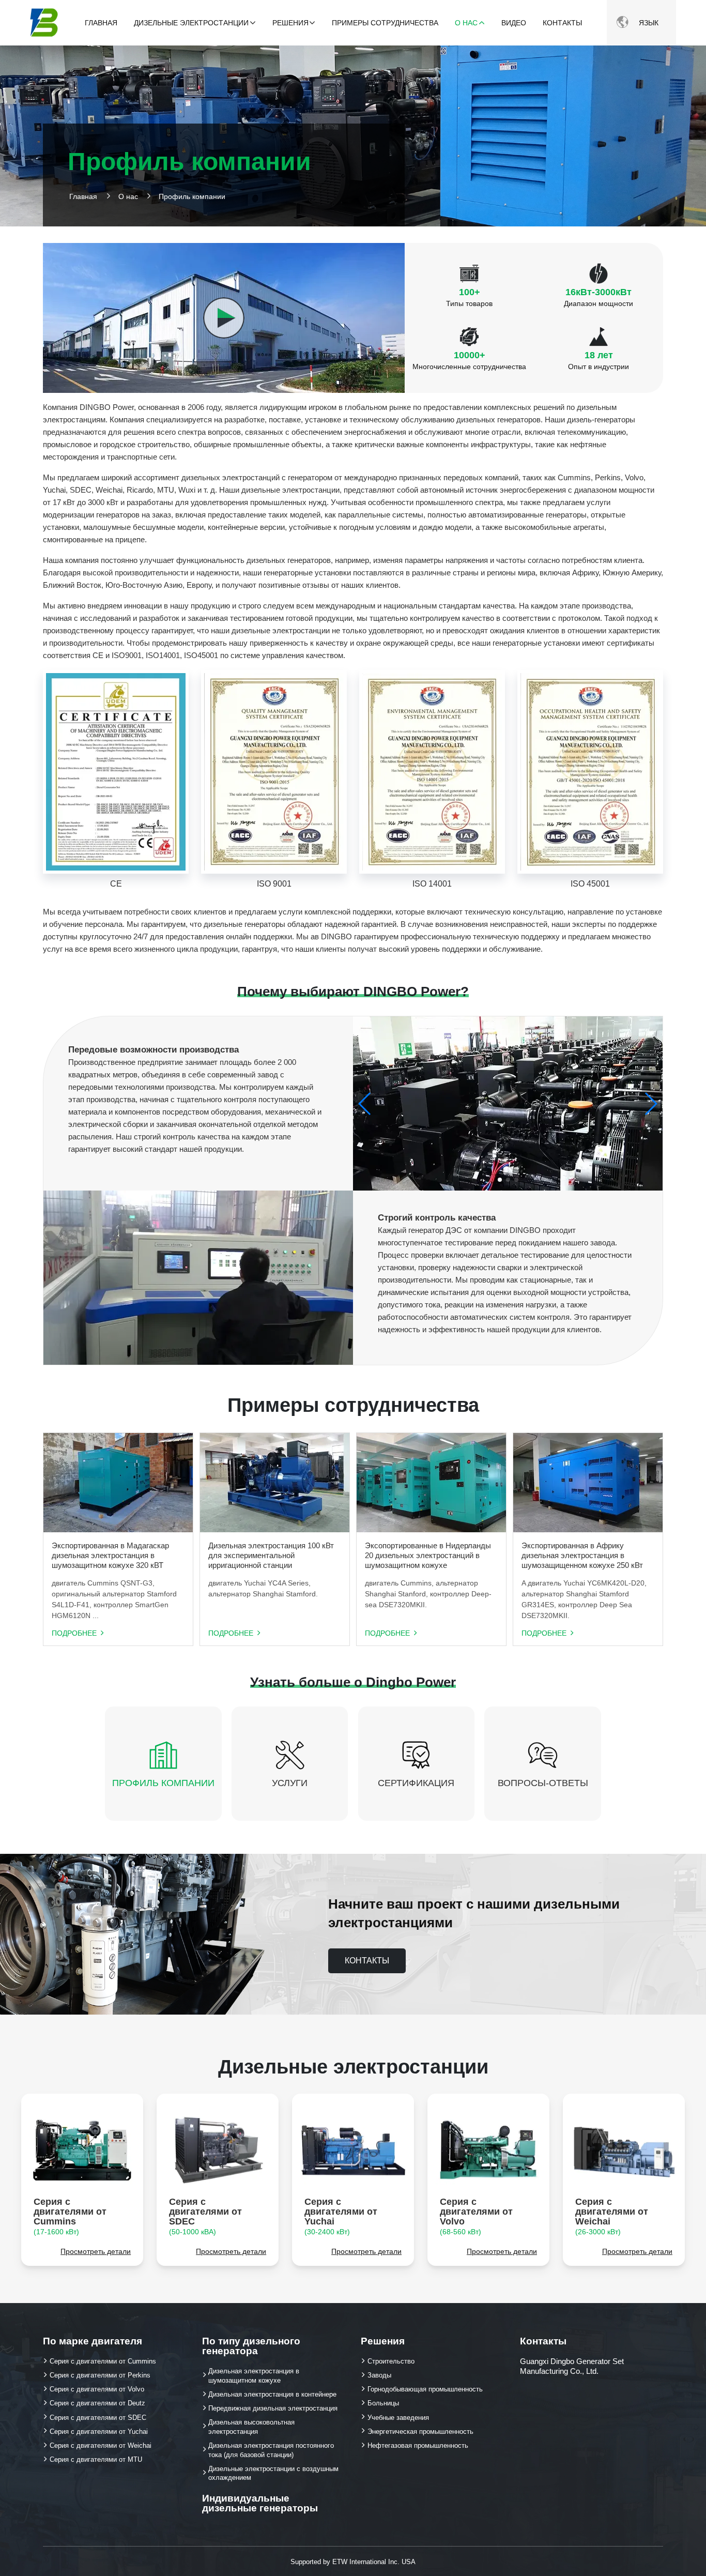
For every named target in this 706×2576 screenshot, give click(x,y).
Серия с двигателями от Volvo (476, 2216)
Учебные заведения (398, 2418)
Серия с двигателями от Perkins (100, 2375)
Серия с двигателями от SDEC (205, 2216)
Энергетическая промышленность (420, 2432)
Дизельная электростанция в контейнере (272, 2394)
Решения (383, 2341)
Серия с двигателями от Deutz (97, 2403)
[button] (650, 1104)
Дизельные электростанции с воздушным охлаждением (273, 2473)
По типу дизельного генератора (251, 2346)
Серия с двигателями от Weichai (612, 2216)
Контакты (562, 23)
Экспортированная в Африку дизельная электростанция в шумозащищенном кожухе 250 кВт (582, 1555)
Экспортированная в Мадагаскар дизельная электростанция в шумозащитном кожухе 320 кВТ (110, 1555)
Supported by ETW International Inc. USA (353, 2562)
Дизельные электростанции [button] (191, 23)
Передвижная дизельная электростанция (273, 2408)
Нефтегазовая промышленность (418, 2445)
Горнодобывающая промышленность (425, 2389)
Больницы (383, 2403)
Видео (514, 23)
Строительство (391, 2361)
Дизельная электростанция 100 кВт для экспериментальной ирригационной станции (271, 1555)
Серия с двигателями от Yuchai (341, 2216)
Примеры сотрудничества (385, 23)
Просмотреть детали (96, 2252)
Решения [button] (290, 23)
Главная (101, 23)
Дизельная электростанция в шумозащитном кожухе (254, 2376)
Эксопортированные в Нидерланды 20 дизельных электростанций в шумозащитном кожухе (428, 1555)
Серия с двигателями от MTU (96, 2459)
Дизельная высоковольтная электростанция (251, 2427)
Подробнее (74, 1634)
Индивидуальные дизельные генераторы (260, 2503)
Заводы (379, 2375)
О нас (128, 196)
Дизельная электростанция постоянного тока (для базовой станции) (271, 2450)
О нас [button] (466, 23)
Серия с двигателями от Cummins (70, 2216)
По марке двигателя (93, 2341)
